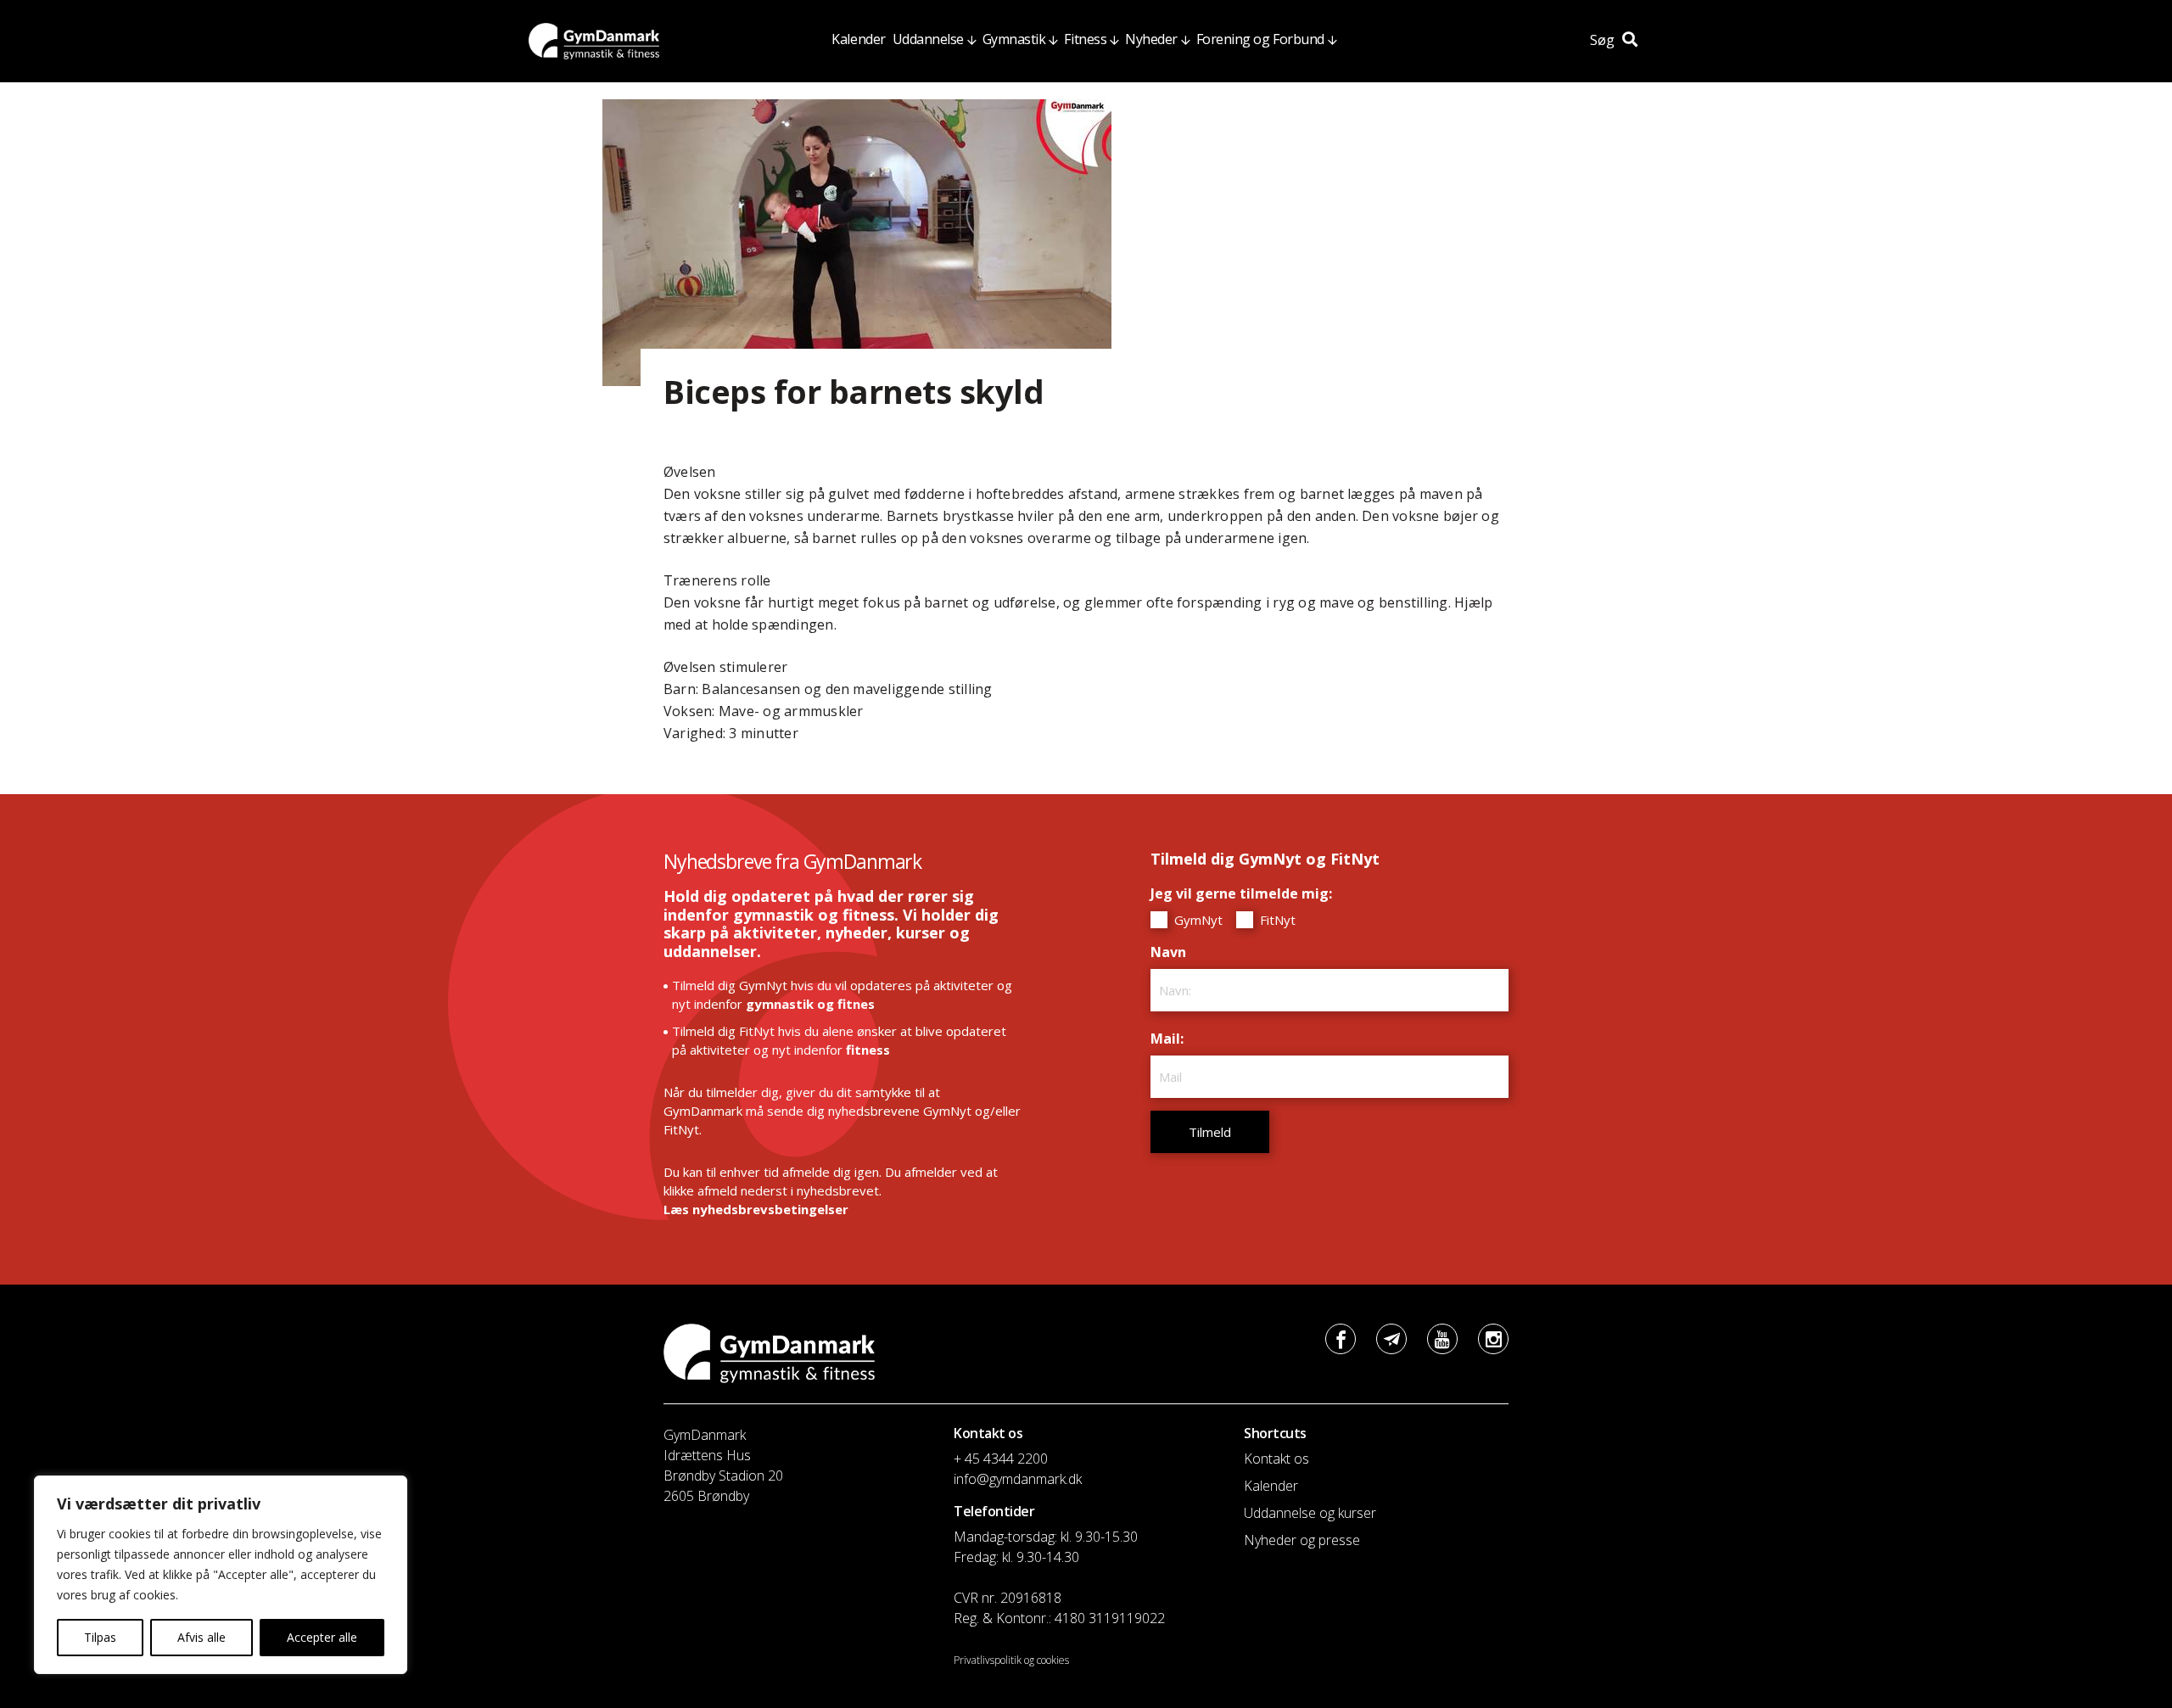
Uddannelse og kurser (1310, 1513)
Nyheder (1151, 39)
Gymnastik (1014, 39)
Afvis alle (202, 1637)
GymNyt (1197, 920)
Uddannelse (928, 39)
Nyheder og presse (1302, 1540)
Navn (1173, 952)
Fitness (1085, 39)
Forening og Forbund (1260, 39)
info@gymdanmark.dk (1018, 1479)
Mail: (1171, 1039)
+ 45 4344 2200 (1001, 1459)
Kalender (858, 39)
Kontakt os (1276, 1459)
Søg (1604, 40)
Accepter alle (322, 1637)
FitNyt (1276, 920)
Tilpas (100, 1637)
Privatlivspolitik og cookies (1011, 1660)
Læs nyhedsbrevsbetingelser (756, 1209)
